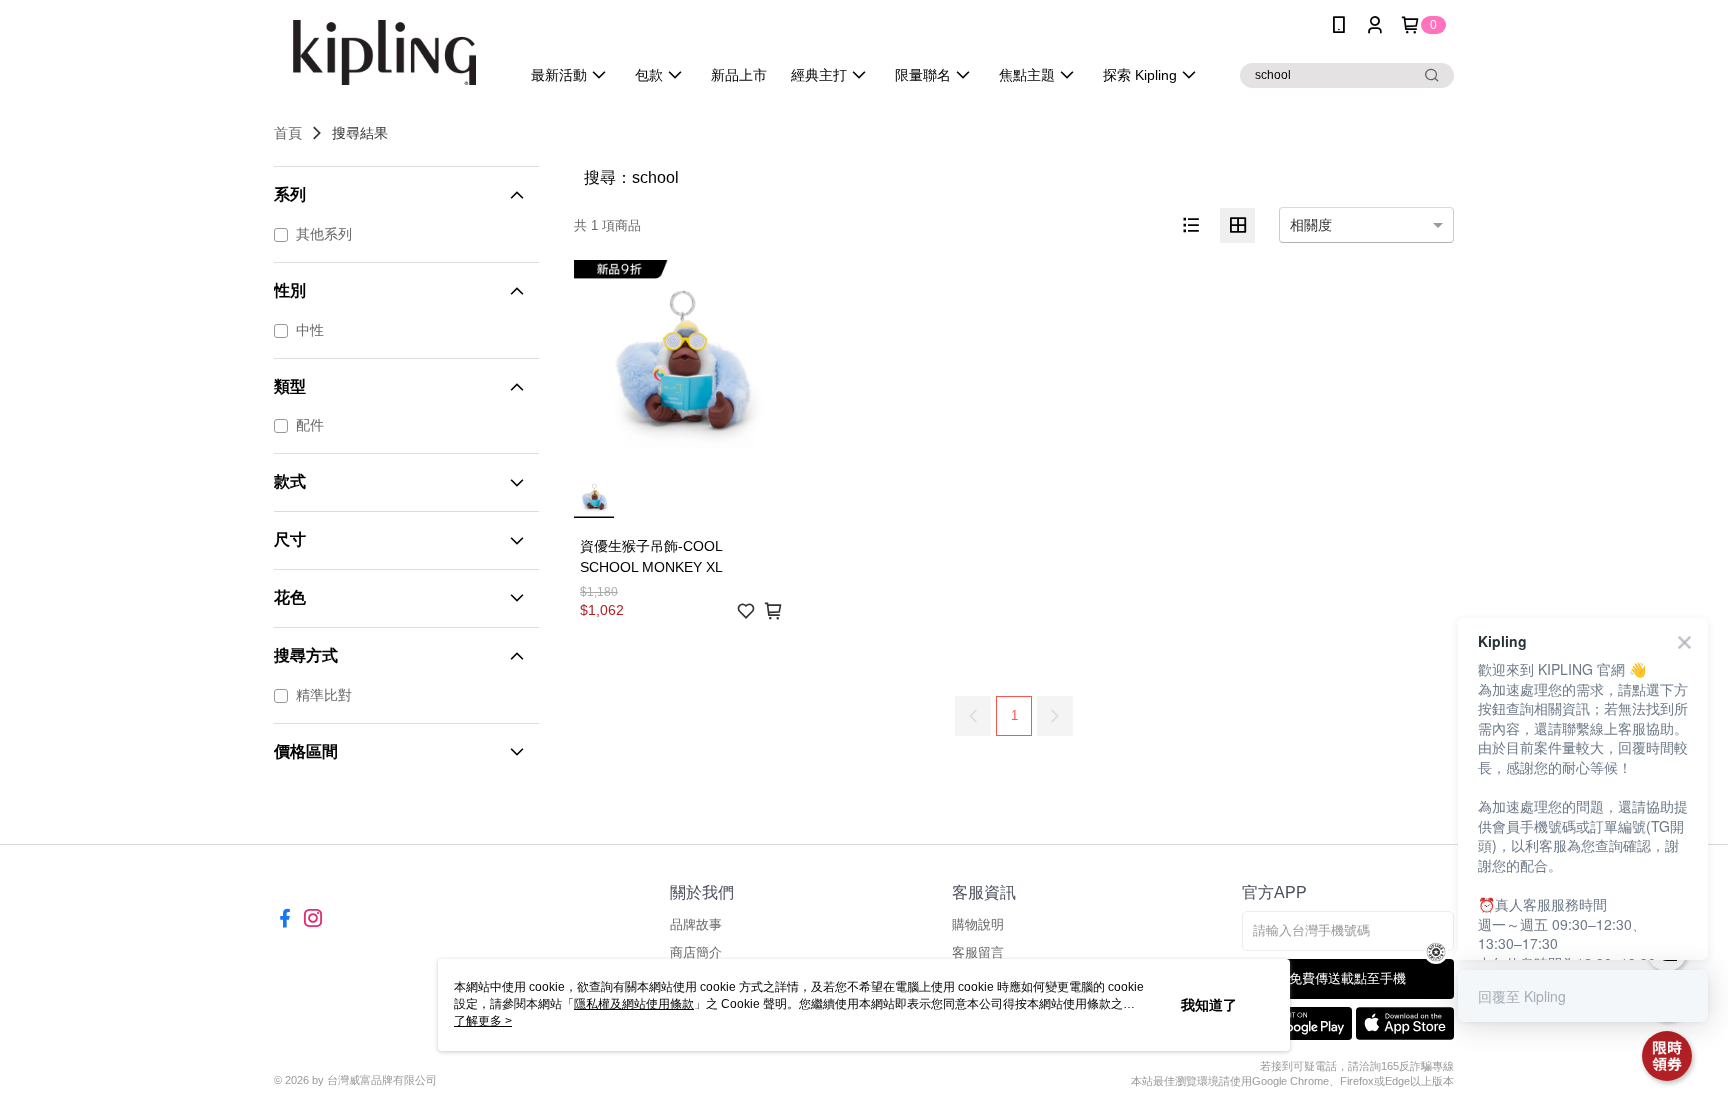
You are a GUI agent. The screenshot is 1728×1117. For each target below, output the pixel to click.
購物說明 (978, 924)
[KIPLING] (385, 52)
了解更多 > (483, 1021)
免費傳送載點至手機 (1347, 978)
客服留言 (978, 952)
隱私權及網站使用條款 (634, 1004)
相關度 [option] (1311, 225)
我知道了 (1209, 1005)
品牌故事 (696, 924)
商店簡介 (696, 952)
